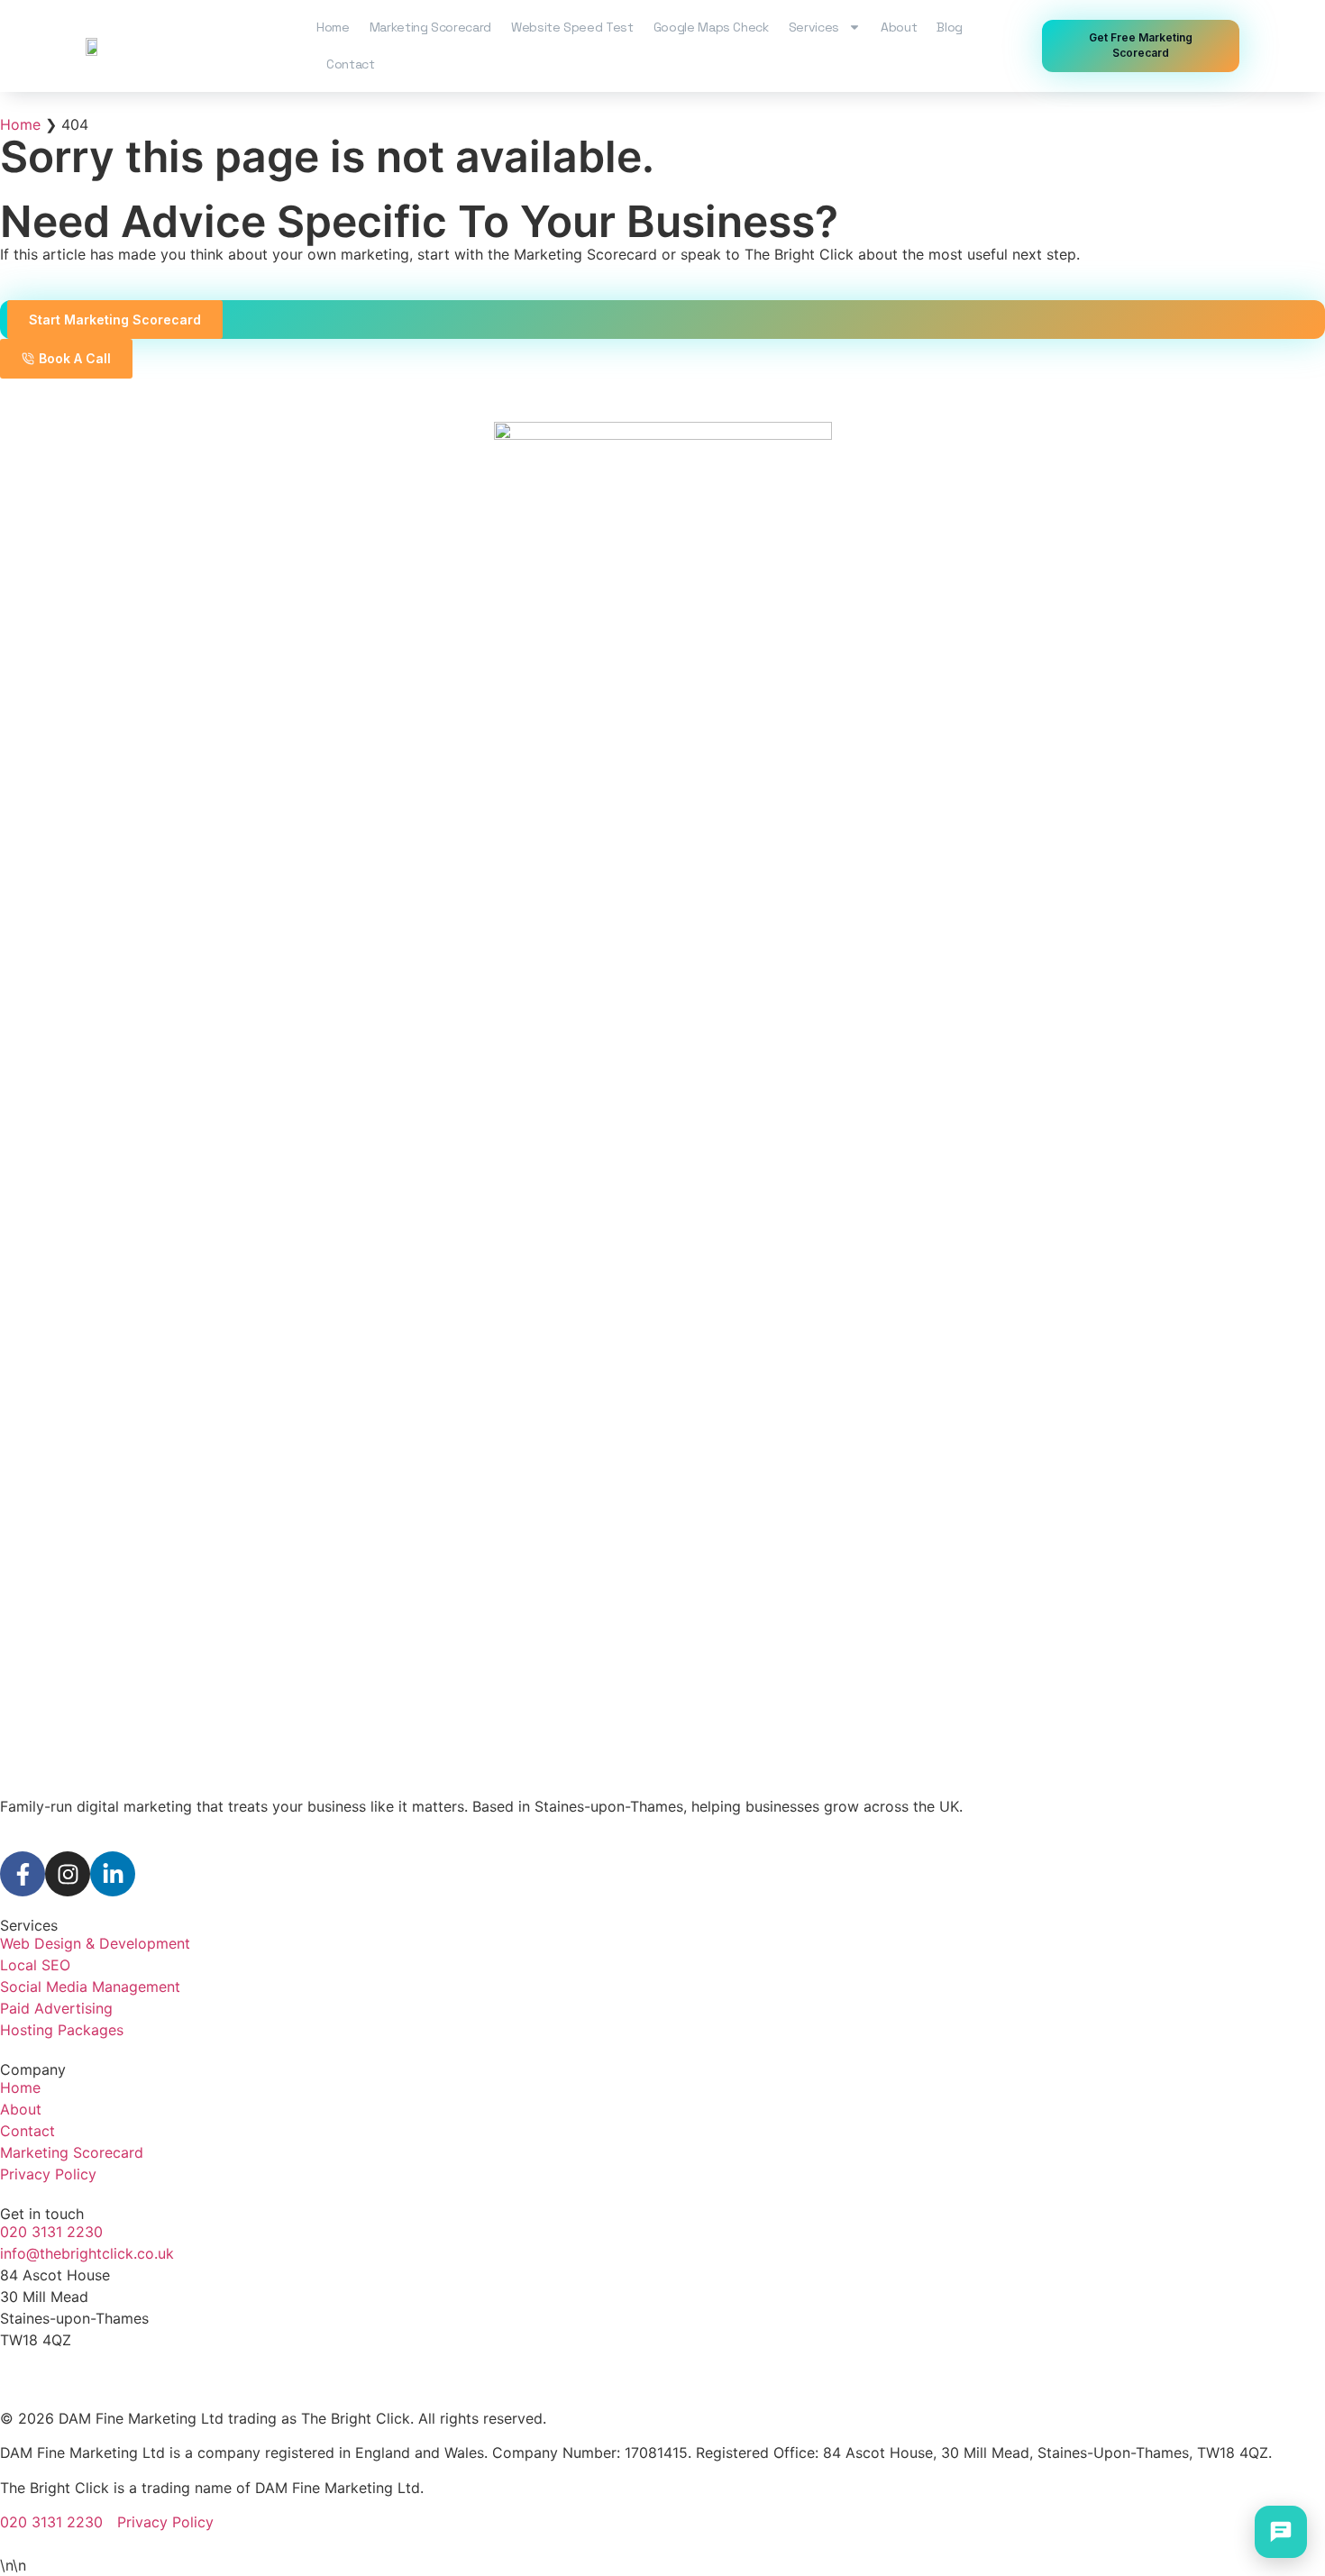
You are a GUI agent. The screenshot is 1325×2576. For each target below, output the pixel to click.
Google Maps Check (711, 27)
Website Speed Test (572, 27)
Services (814, 27)
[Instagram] (68, 1874)
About (899, 27)
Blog (950, 27)
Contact (351, 64)
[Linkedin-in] (113, 1874)
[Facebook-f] (23, 1874)
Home (333, 27)
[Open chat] (1281, 2532)
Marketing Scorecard (430, 27)
